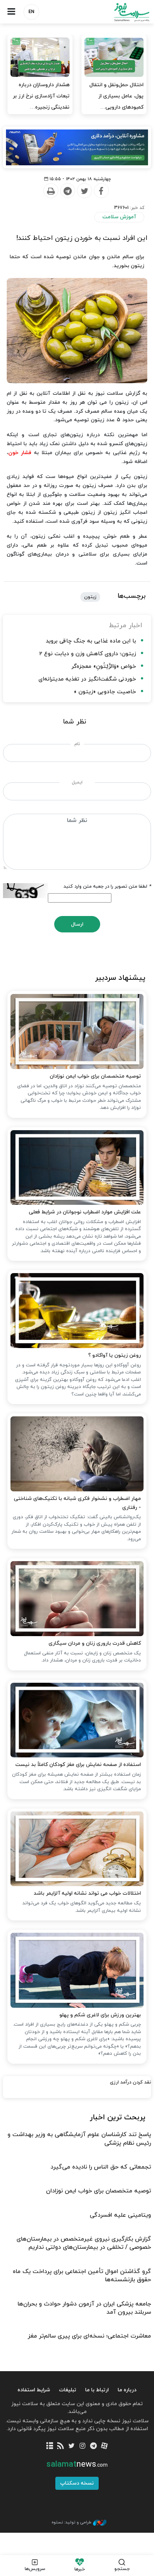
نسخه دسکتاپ (77, 2483)
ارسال (77, 924)
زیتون (90, 597)
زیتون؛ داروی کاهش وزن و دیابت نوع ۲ (88, 654)
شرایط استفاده (34, 2390)
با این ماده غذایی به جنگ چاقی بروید (91, 641)
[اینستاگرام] (82, 2446)
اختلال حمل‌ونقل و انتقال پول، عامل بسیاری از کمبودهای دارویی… (116, 96)
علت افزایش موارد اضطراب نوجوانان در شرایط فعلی (85, 1212)
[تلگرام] (93, 2446)
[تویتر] (72, 2446)
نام (77, 744)
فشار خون (20, 453)
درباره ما (127, 2390)
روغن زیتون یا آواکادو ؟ (115, 1355)
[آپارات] (104, 2446)
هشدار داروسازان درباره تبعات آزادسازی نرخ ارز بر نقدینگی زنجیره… (41, 96)
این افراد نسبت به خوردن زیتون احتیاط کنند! (82, 238)
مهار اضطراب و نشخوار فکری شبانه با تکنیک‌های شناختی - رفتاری (77, 1503)
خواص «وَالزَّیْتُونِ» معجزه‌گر (104, 667)
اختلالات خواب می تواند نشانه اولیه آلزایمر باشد (87, 1893)
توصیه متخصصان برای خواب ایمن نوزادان (95, 1076)
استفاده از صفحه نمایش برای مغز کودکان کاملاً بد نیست (78, 1765)
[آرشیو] (50, 2446)
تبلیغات (68, 2390)
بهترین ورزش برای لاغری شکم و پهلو (100, 2015)
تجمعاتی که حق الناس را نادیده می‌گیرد (101, 2167)
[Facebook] (101, 191)
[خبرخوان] (61, 2446)
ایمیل (77, 782)
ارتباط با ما (97, 2390)
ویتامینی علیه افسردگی (120, 2215)
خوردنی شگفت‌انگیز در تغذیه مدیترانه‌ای (87, 679)
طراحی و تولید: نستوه (71, 2522)
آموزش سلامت (119, 217)
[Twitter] (84, 191)
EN (31, 12)
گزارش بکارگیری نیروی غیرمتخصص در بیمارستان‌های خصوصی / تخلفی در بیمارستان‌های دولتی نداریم (84, 2243)
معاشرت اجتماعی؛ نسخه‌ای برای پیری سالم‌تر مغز (89, 2336)
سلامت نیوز (115, 12)
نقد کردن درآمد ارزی (130, 2082)
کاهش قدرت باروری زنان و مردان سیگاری (95, 1643)
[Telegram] (67, 191)
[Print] (50, 191)
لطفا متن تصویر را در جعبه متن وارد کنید (107, 887)
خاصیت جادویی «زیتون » (105, 692)
